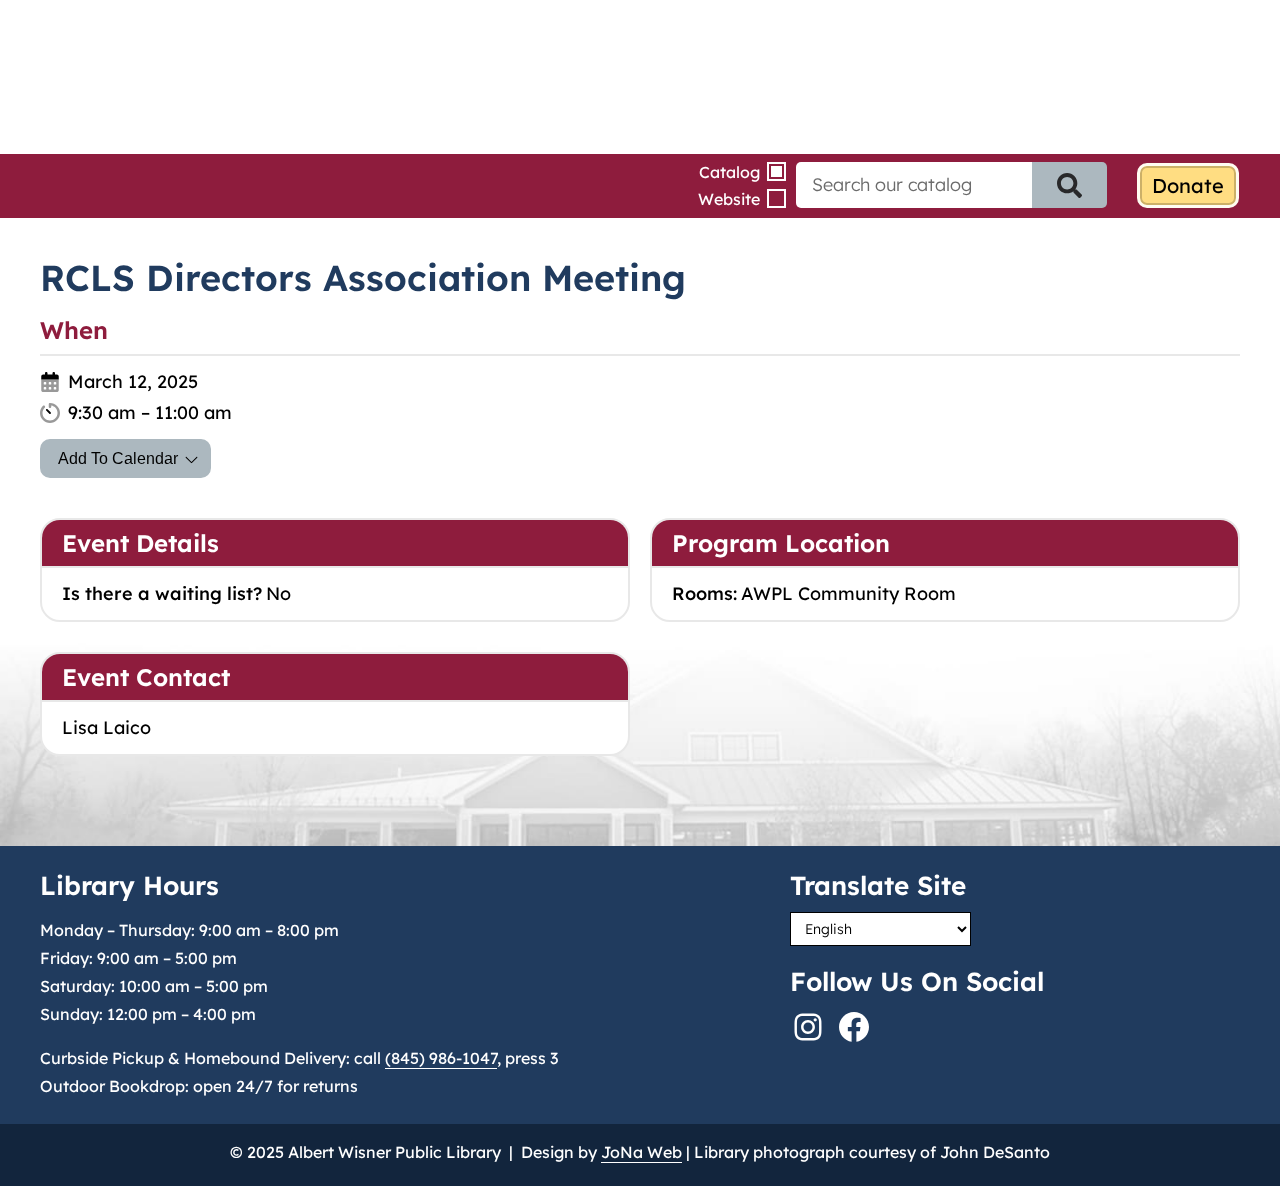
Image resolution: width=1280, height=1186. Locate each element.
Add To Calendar (118, 458)
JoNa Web (641, 1152)
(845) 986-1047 (441, 1058)
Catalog (729, 172)
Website (729, 199)
